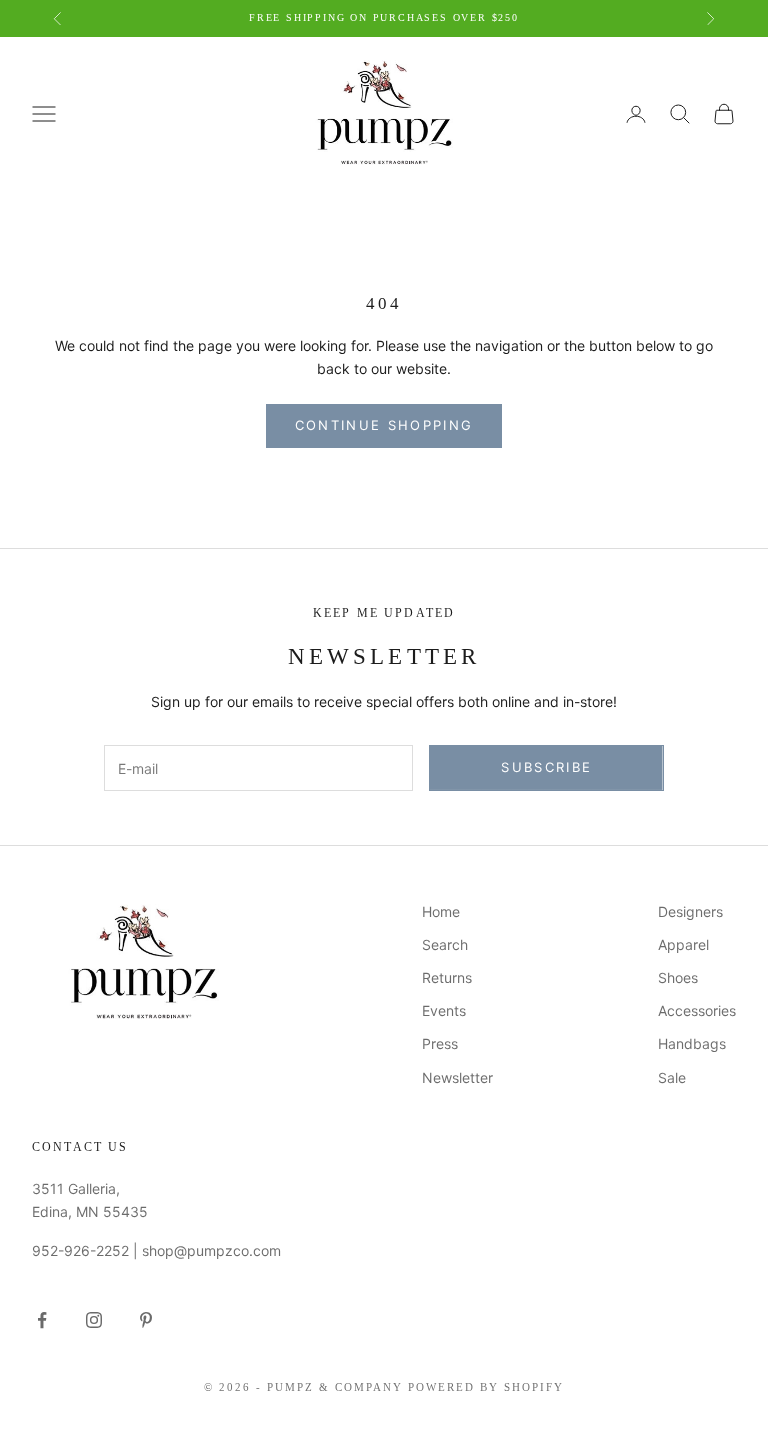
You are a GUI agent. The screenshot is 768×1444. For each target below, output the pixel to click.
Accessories (697, 1010)
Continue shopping (384, 425)
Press (440, 1043)
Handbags (692, 1043)
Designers (690, 911)
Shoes (678, 977)
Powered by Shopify (486, 1387)
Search (445, 944)
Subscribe (546, 767)
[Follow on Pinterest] (146, 1320)
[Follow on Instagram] (94, 1320)
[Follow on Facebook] (42, 1320)
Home (441, 911)
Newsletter (457, 1077)
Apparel (683, 944)
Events (444, 1010)
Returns (447, 977)
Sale (672, 1077)
